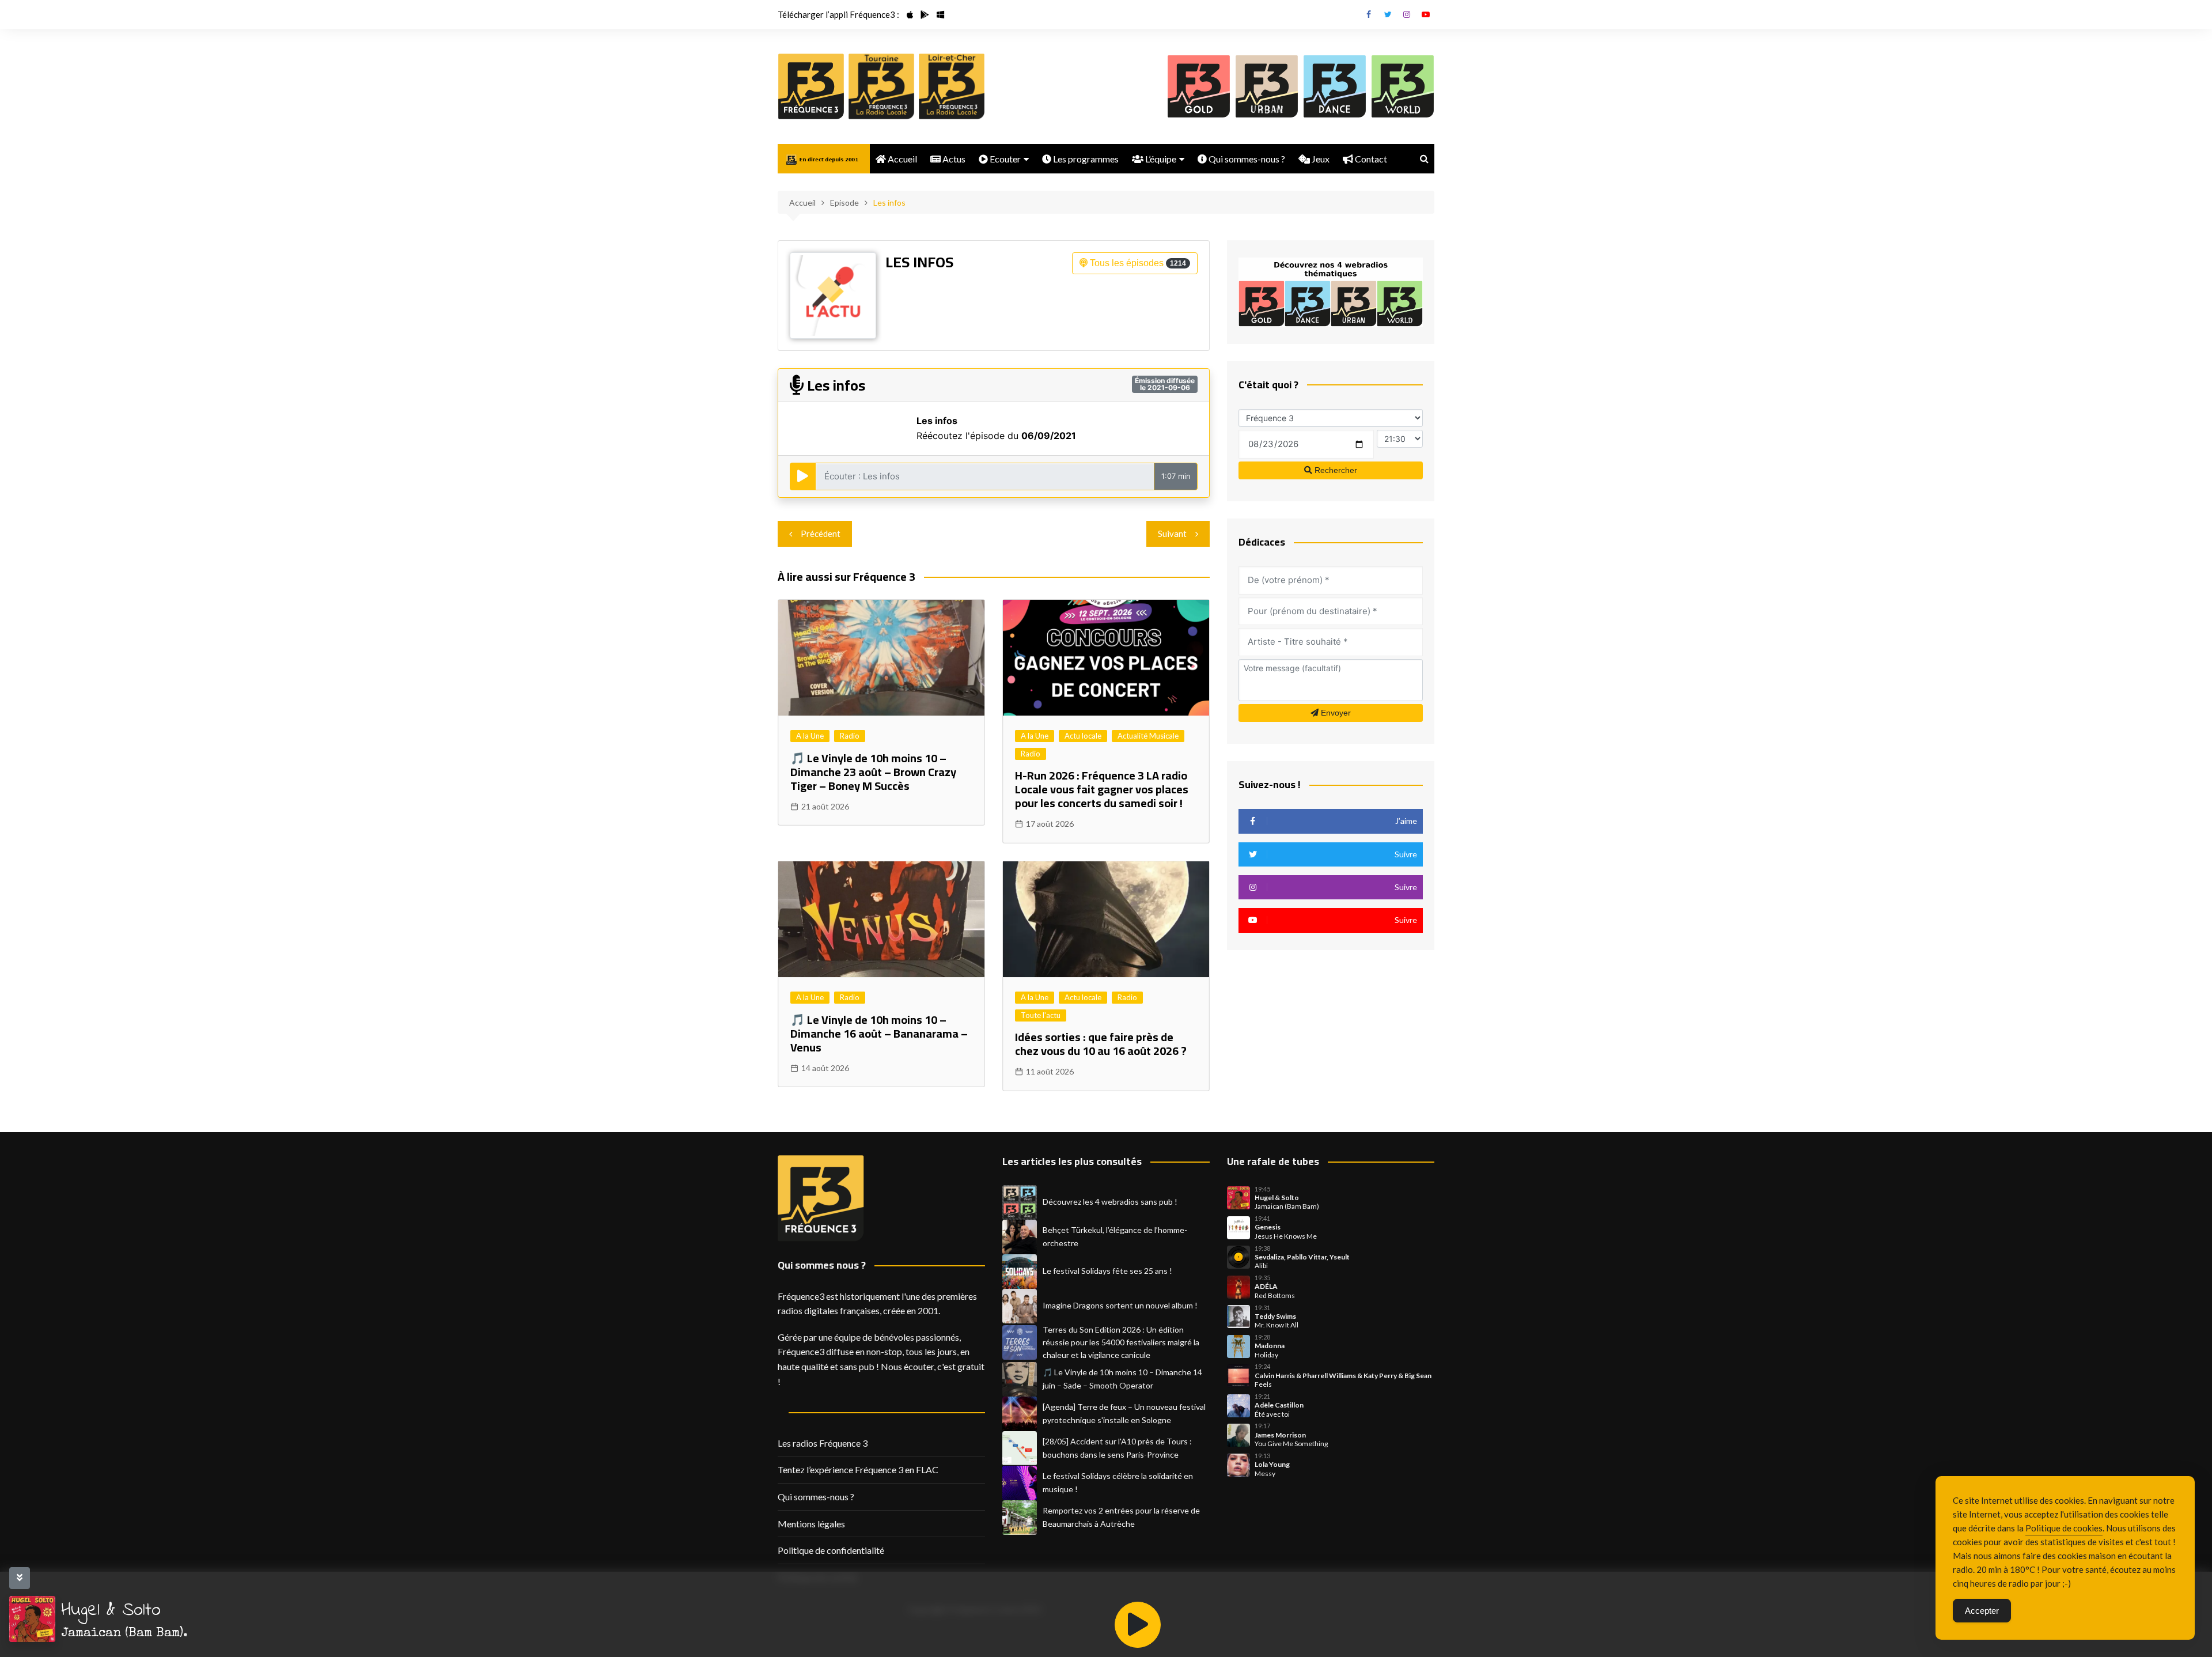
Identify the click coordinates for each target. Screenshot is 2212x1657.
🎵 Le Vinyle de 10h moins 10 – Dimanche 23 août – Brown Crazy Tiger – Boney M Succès (873, 772)
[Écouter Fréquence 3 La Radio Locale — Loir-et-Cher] (952, 86)
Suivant (1172, 534)
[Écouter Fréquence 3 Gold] (1199, 86)
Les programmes (1085, 159)
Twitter (1388, 14)
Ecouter (1004, 159)
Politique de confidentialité (831, 1550)
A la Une (810, 736)
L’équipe (1160, 159)
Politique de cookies (2064, 1528)
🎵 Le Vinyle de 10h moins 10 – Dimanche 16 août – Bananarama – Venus (879, 1033)
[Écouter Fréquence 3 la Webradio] (811, 86)
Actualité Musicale (1148, 736)
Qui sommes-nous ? (1246, 159)
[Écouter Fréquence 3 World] (1403, 86)
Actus (953, 159)
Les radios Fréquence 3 (823, 1443)
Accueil (902, 159)
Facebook (1369, 14)
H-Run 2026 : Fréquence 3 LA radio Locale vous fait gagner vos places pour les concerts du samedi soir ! (1102, 789)
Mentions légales (811, 1524)
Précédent (821, 534)
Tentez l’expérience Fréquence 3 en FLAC (858, 1469)
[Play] (1138, 1625)
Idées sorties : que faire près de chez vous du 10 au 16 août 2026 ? (1101, 1044)
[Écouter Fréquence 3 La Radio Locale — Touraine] (881, 86)
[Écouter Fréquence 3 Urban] (1267, 86)
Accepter (1982, 1611)
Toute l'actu (1041, 1015)
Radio (850, 736)
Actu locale (1083, 736)
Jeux (1320, 159)
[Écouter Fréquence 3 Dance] (1335, 86)
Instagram (1407, 14)
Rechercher (1335, 470)
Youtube (1426, 14)
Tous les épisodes (1137, 263)
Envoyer (1335, 713)
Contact (1370, 159)
